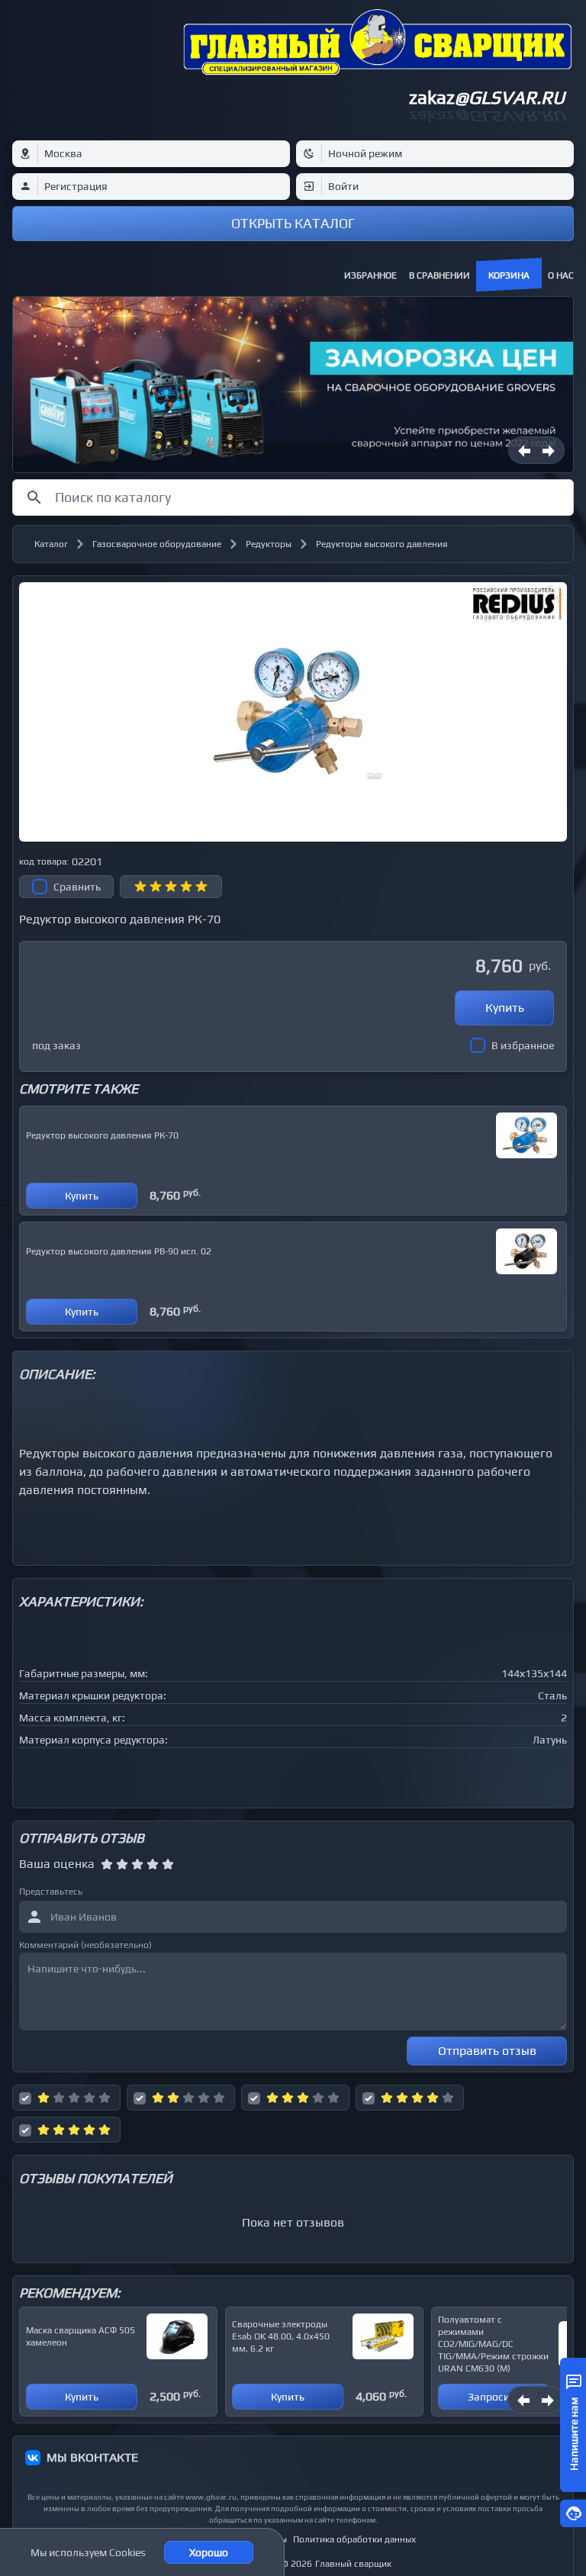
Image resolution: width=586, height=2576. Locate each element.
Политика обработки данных (354, 2539)
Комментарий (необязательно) (85, 1945)
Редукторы (269, 544)
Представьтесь (51, 1892)
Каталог (51, 544)
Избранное (370, 275)
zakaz (487, 97)
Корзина (509, 275)
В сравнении (439, 275)
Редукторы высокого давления (382, 544)
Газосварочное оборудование (157, 544)
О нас (561, 275)
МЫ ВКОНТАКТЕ (92, 2457)
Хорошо (209, 2552)
